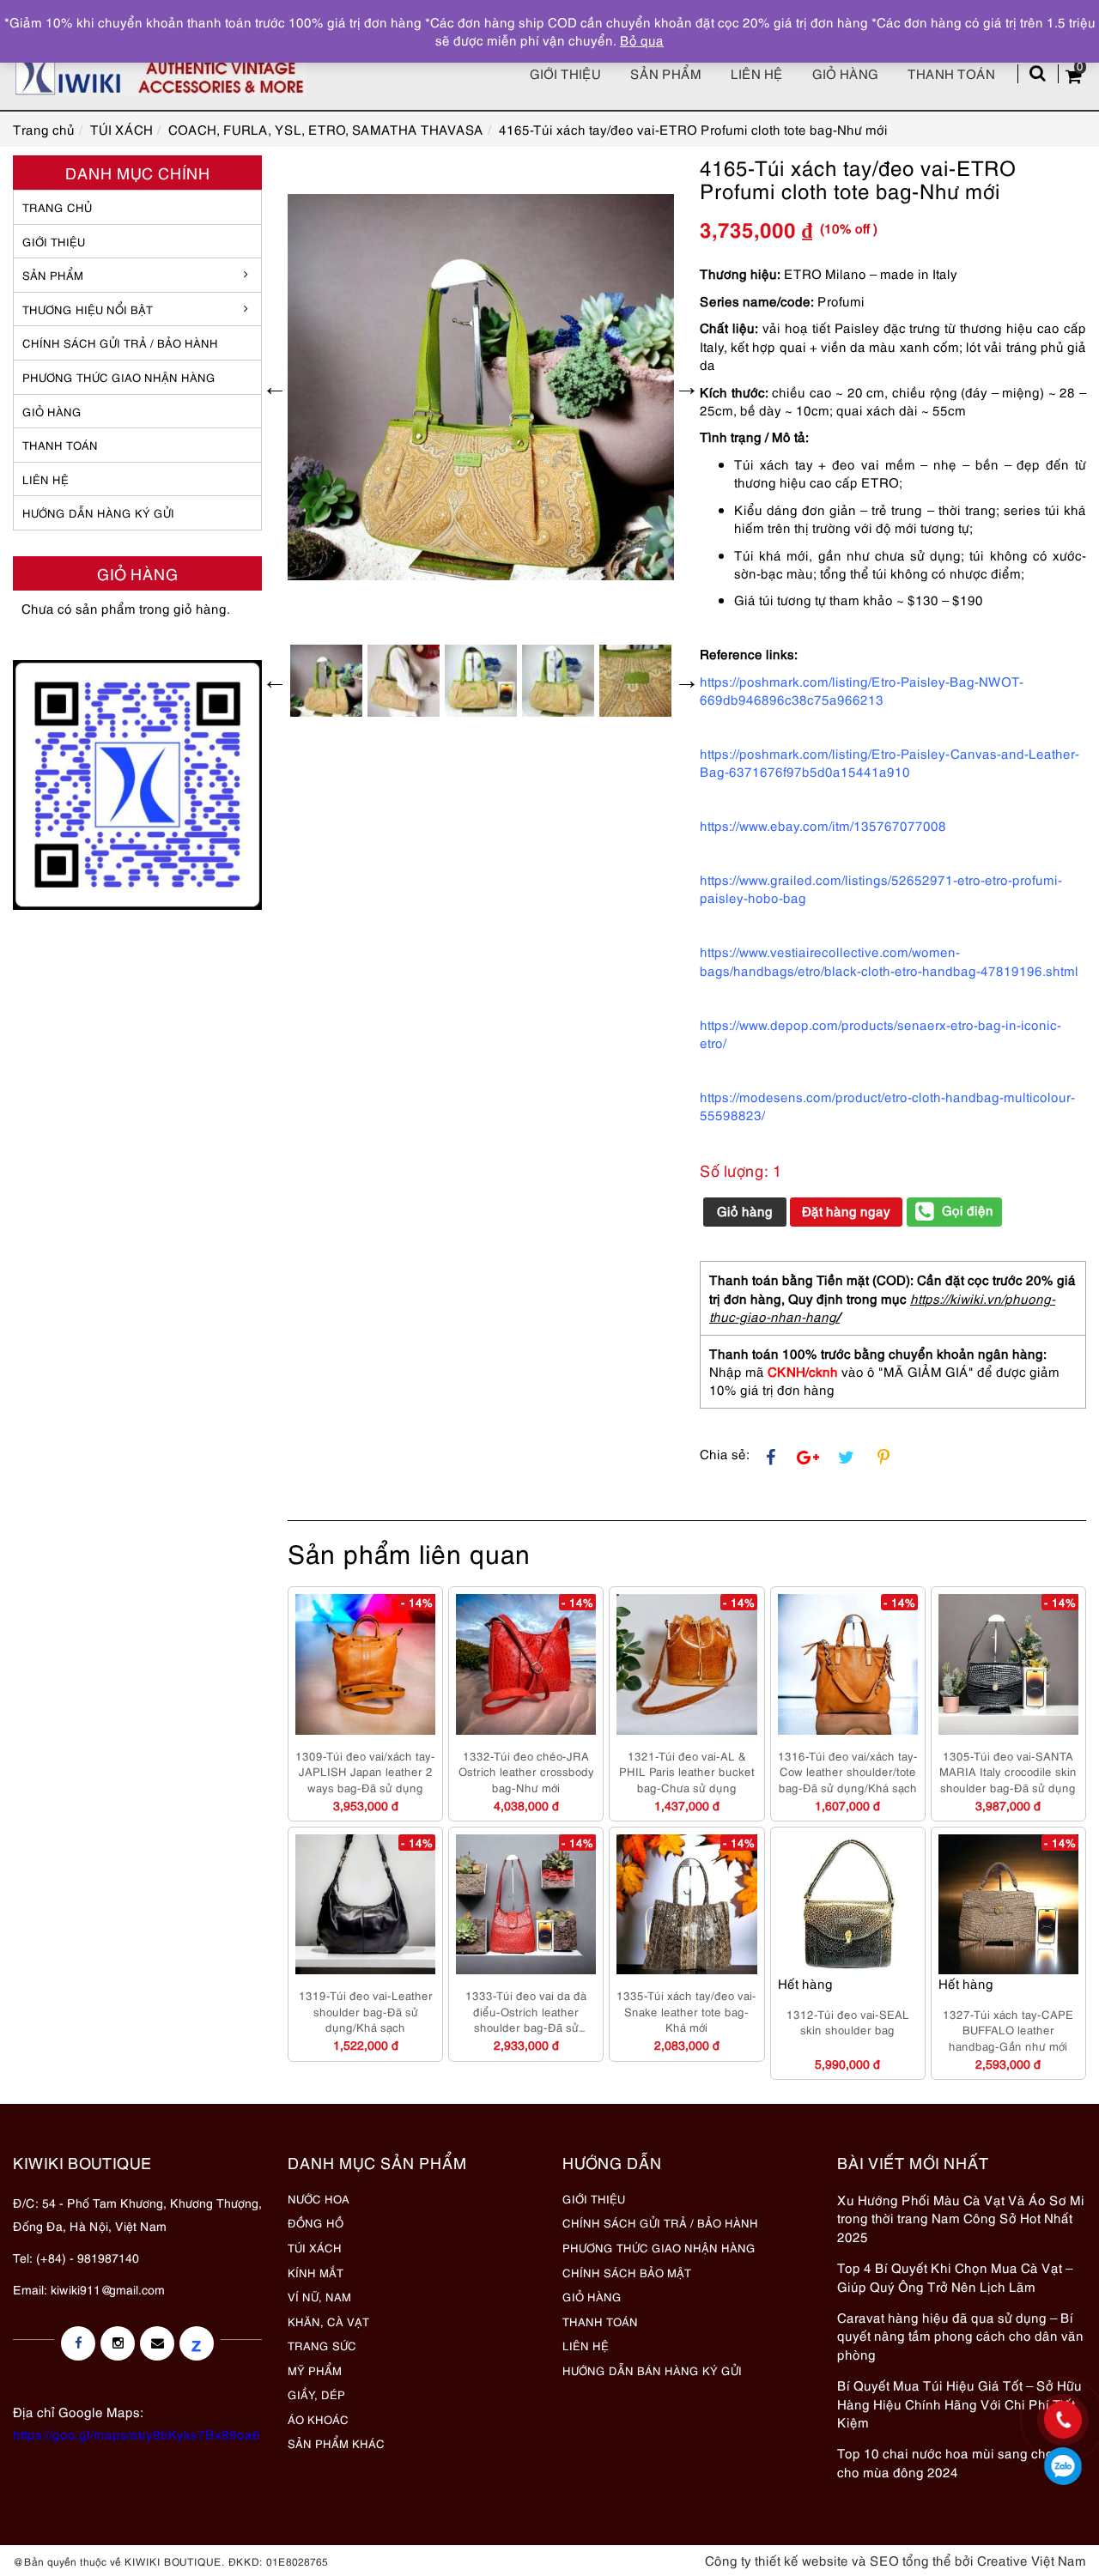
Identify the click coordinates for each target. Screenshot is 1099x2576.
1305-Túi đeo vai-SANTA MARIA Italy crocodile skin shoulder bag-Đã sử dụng (1008, 1771)
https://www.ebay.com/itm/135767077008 (823, 825)
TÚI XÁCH (315, 2247)
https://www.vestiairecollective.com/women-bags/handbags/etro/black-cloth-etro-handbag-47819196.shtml (889, 960)
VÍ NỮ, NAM (319, 2296)
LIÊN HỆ (46, 479)
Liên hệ (757, 73)
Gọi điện (968, 1209)
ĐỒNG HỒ (316, 2222)
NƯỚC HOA (319, 2198)
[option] (481, 387)
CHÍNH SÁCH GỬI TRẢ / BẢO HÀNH (660, 2222)
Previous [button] (275, 387)
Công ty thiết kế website (777, 2560)
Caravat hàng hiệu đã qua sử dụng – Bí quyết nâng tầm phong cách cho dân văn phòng (960, 2335)
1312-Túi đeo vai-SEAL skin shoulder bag (848, 2022)
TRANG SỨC (322, 2345)
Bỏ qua (642, 39)
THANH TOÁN (60, 445)
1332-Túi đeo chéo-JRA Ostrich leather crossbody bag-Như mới (526, 1771)
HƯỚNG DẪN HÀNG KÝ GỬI (98, 512)
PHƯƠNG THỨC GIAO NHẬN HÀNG (659, 2247)
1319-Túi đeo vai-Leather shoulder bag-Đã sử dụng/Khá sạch (366, 2011)
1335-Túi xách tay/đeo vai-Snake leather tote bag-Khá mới (686, 2011)
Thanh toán (951, 73)
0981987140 (1063, 2466)
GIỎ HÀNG (52, 411)
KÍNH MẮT (316, 2272)
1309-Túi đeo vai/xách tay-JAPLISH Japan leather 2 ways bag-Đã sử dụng (365, 1771)
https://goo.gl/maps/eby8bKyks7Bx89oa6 (137, 2434)
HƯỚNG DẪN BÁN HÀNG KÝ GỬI (652, 2370)
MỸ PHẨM (315, 2370)
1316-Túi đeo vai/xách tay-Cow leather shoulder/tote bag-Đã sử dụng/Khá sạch (848, 1771)
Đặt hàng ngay (846, 1210)
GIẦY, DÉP (316, 2394)
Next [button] (687, 387)
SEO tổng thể (911, 2560)
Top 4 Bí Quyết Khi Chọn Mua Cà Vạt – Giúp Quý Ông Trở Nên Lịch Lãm (955, 2276)
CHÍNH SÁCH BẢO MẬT (627, 2272)
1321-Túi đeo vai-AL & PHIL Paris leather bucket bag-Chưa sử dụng (687, 1771)
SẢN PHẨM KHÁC (336, 2443)
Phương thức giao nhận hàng (119, 377)
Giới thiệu (565, 73)
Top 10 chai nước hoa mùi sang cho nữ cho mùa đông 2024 (955, 2461)
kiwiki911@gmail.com (108, 2289)
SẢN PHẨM (666, 73)
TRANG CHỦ (57, 207)
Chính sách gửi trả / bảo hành (120, 342)
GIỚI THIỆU (54, 241)
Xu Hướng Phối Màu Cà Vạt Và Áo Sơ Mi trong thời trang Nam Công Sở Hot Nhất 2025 (961, 2218)
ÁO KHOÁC (318, 2419)
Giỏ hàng (845, 73)
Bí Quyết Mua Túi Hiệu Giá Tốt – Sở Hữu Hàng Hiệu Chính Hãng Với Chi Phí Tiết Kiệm (959, 2403)
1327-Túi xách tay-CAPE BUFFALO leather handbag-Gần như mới (1008, 2030)
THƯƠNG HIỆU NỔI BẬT (88, 309)
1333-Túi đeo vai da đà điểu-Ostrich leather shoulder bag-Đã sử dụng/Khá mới (526, 2011)
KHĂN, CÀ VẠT (328, 2321)
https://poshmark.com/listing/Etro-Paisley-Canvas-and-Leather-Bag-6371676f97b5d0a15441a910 (890, 762)
